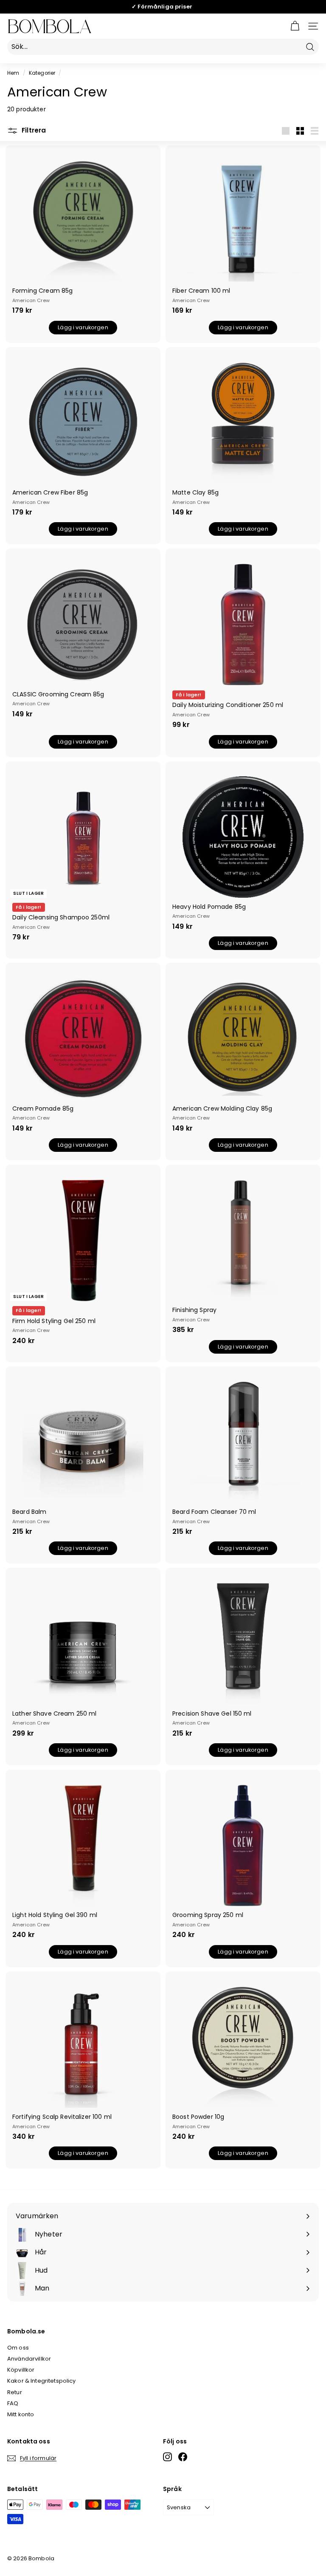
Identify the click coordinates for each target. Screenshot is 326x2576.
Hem (13, 73)
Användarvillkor (29, 2359)
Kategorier (42, 73)
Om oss (18, 2348)
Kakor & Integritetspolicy (42, 2381)
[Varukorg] (295, 26)
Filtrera (33, 130)
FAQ (13, 2403)
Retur (15, 2392)
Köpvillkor (21, 2370)
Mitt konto (21, 2414)
